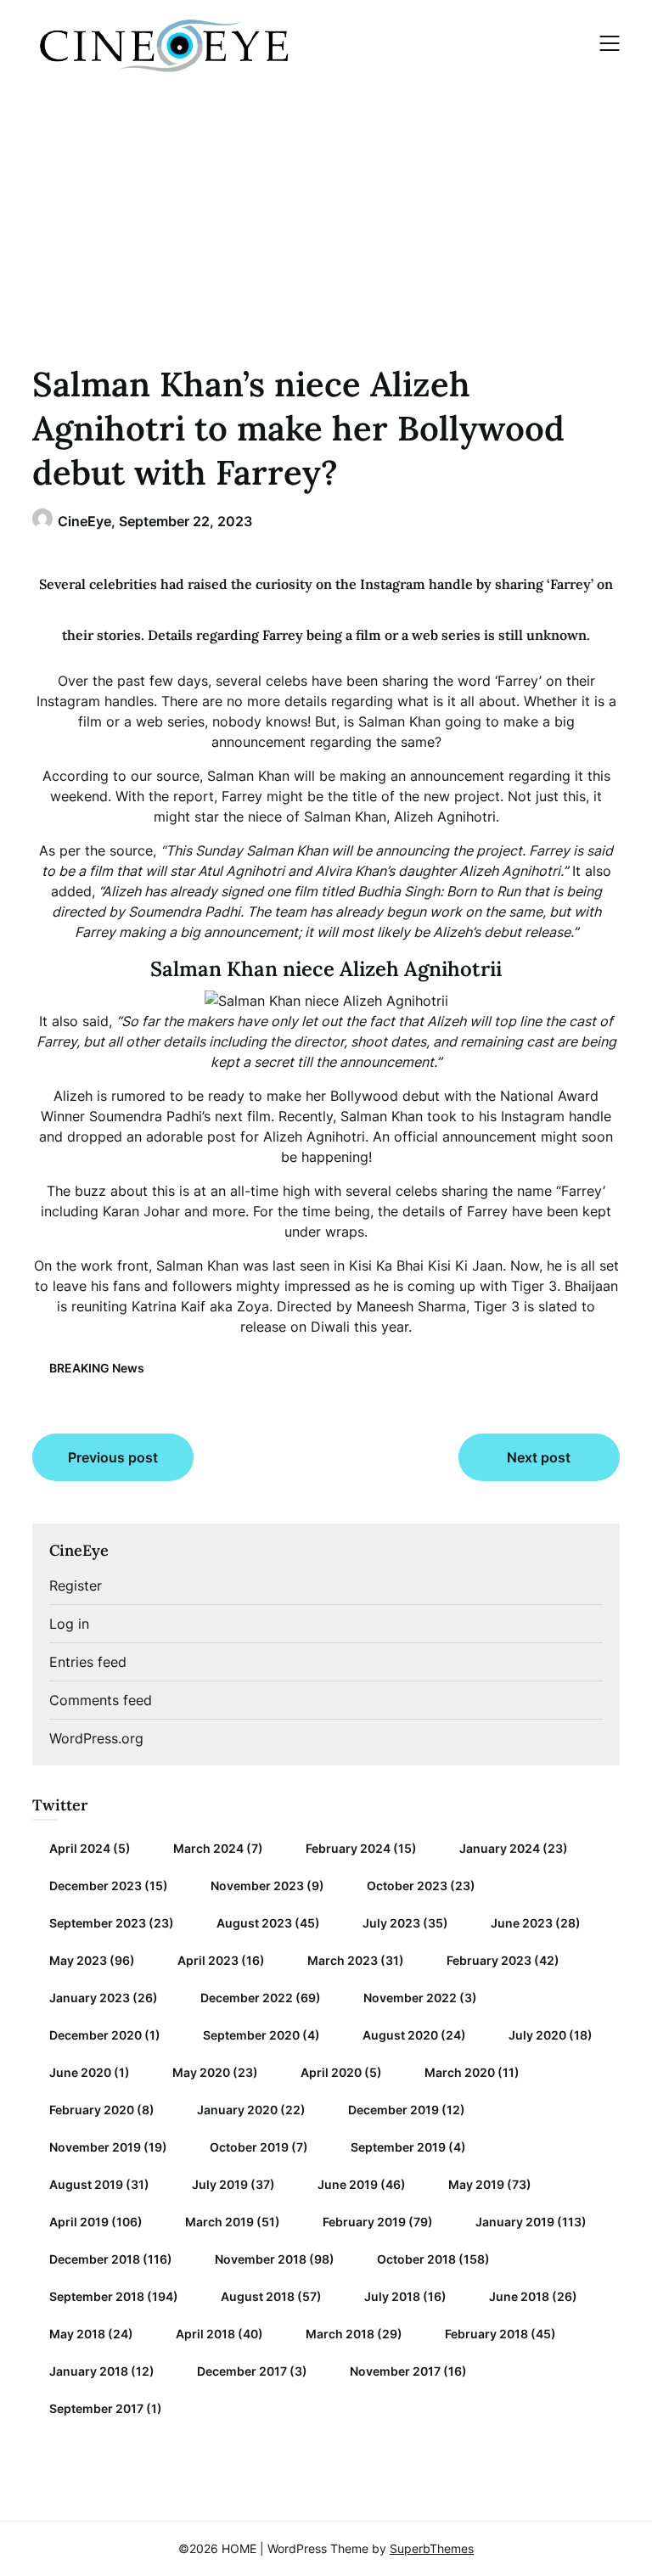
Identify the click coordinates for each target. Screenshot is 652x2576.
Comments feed (101, 1700)
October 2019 (249, 2147)
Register (76, 1585)
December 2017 (242, 2371)
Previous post (113, 1457)
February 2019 (364, 2222)
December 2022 (247, 1998)
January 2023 (90, 1998)
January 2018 (89, 2371)
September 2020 (251, 2035)
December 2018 (95, 2259)
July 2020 (537, 2035)
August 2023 (254, 1923)
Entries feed (88, 1662)
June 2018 (519, 2296)
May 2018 (77, 2334)
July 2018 (392, 2296)
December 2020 (96, 2035)
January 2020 (237, 2110)
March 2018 (340, 2334)
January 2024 (500, 1848)
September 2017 (96, 2408)
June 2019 (348, 2184)
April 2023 (208, 1960)
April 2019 (79, 2222)
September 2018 (97, 2296)
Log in (69, 1624)
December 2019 (393, 2110)
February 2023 (489, 1960)
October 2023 (407, 1886)
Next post (539, 1457)
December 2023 (96, 1886)
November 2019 (95, 2147)
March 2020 (460, 2072)
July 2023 (391, 1923)
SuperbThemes (432, 2548)
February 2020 (92, 2110)
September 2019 (398, 2147)
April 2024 (80, 1848)
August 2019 (86, 2184)
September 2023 (98, 1923)
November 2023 (257, 1886)
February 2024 (348, 1848)
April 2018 (205, 2334)
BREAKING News (97, 1368)
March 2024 (208, 1848)
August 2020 (400, 2035)
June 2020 (80, 2072)
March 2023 (343, 1960)
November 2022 (410, 1998)
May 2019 (476, 2184)
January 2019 (515, 2222)
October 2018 (416, 2259)
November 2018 (261, 2259)
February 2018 (486, 2334)
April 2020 (331, 2072)
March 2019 (219, 2222)
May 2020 (201, 2072)
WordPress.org (96, 1738)
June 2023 (522, 1923)
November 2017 (395, 2371)
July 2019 (220, 2184)
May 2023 (78, 1960)
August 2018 (258, 2296)
